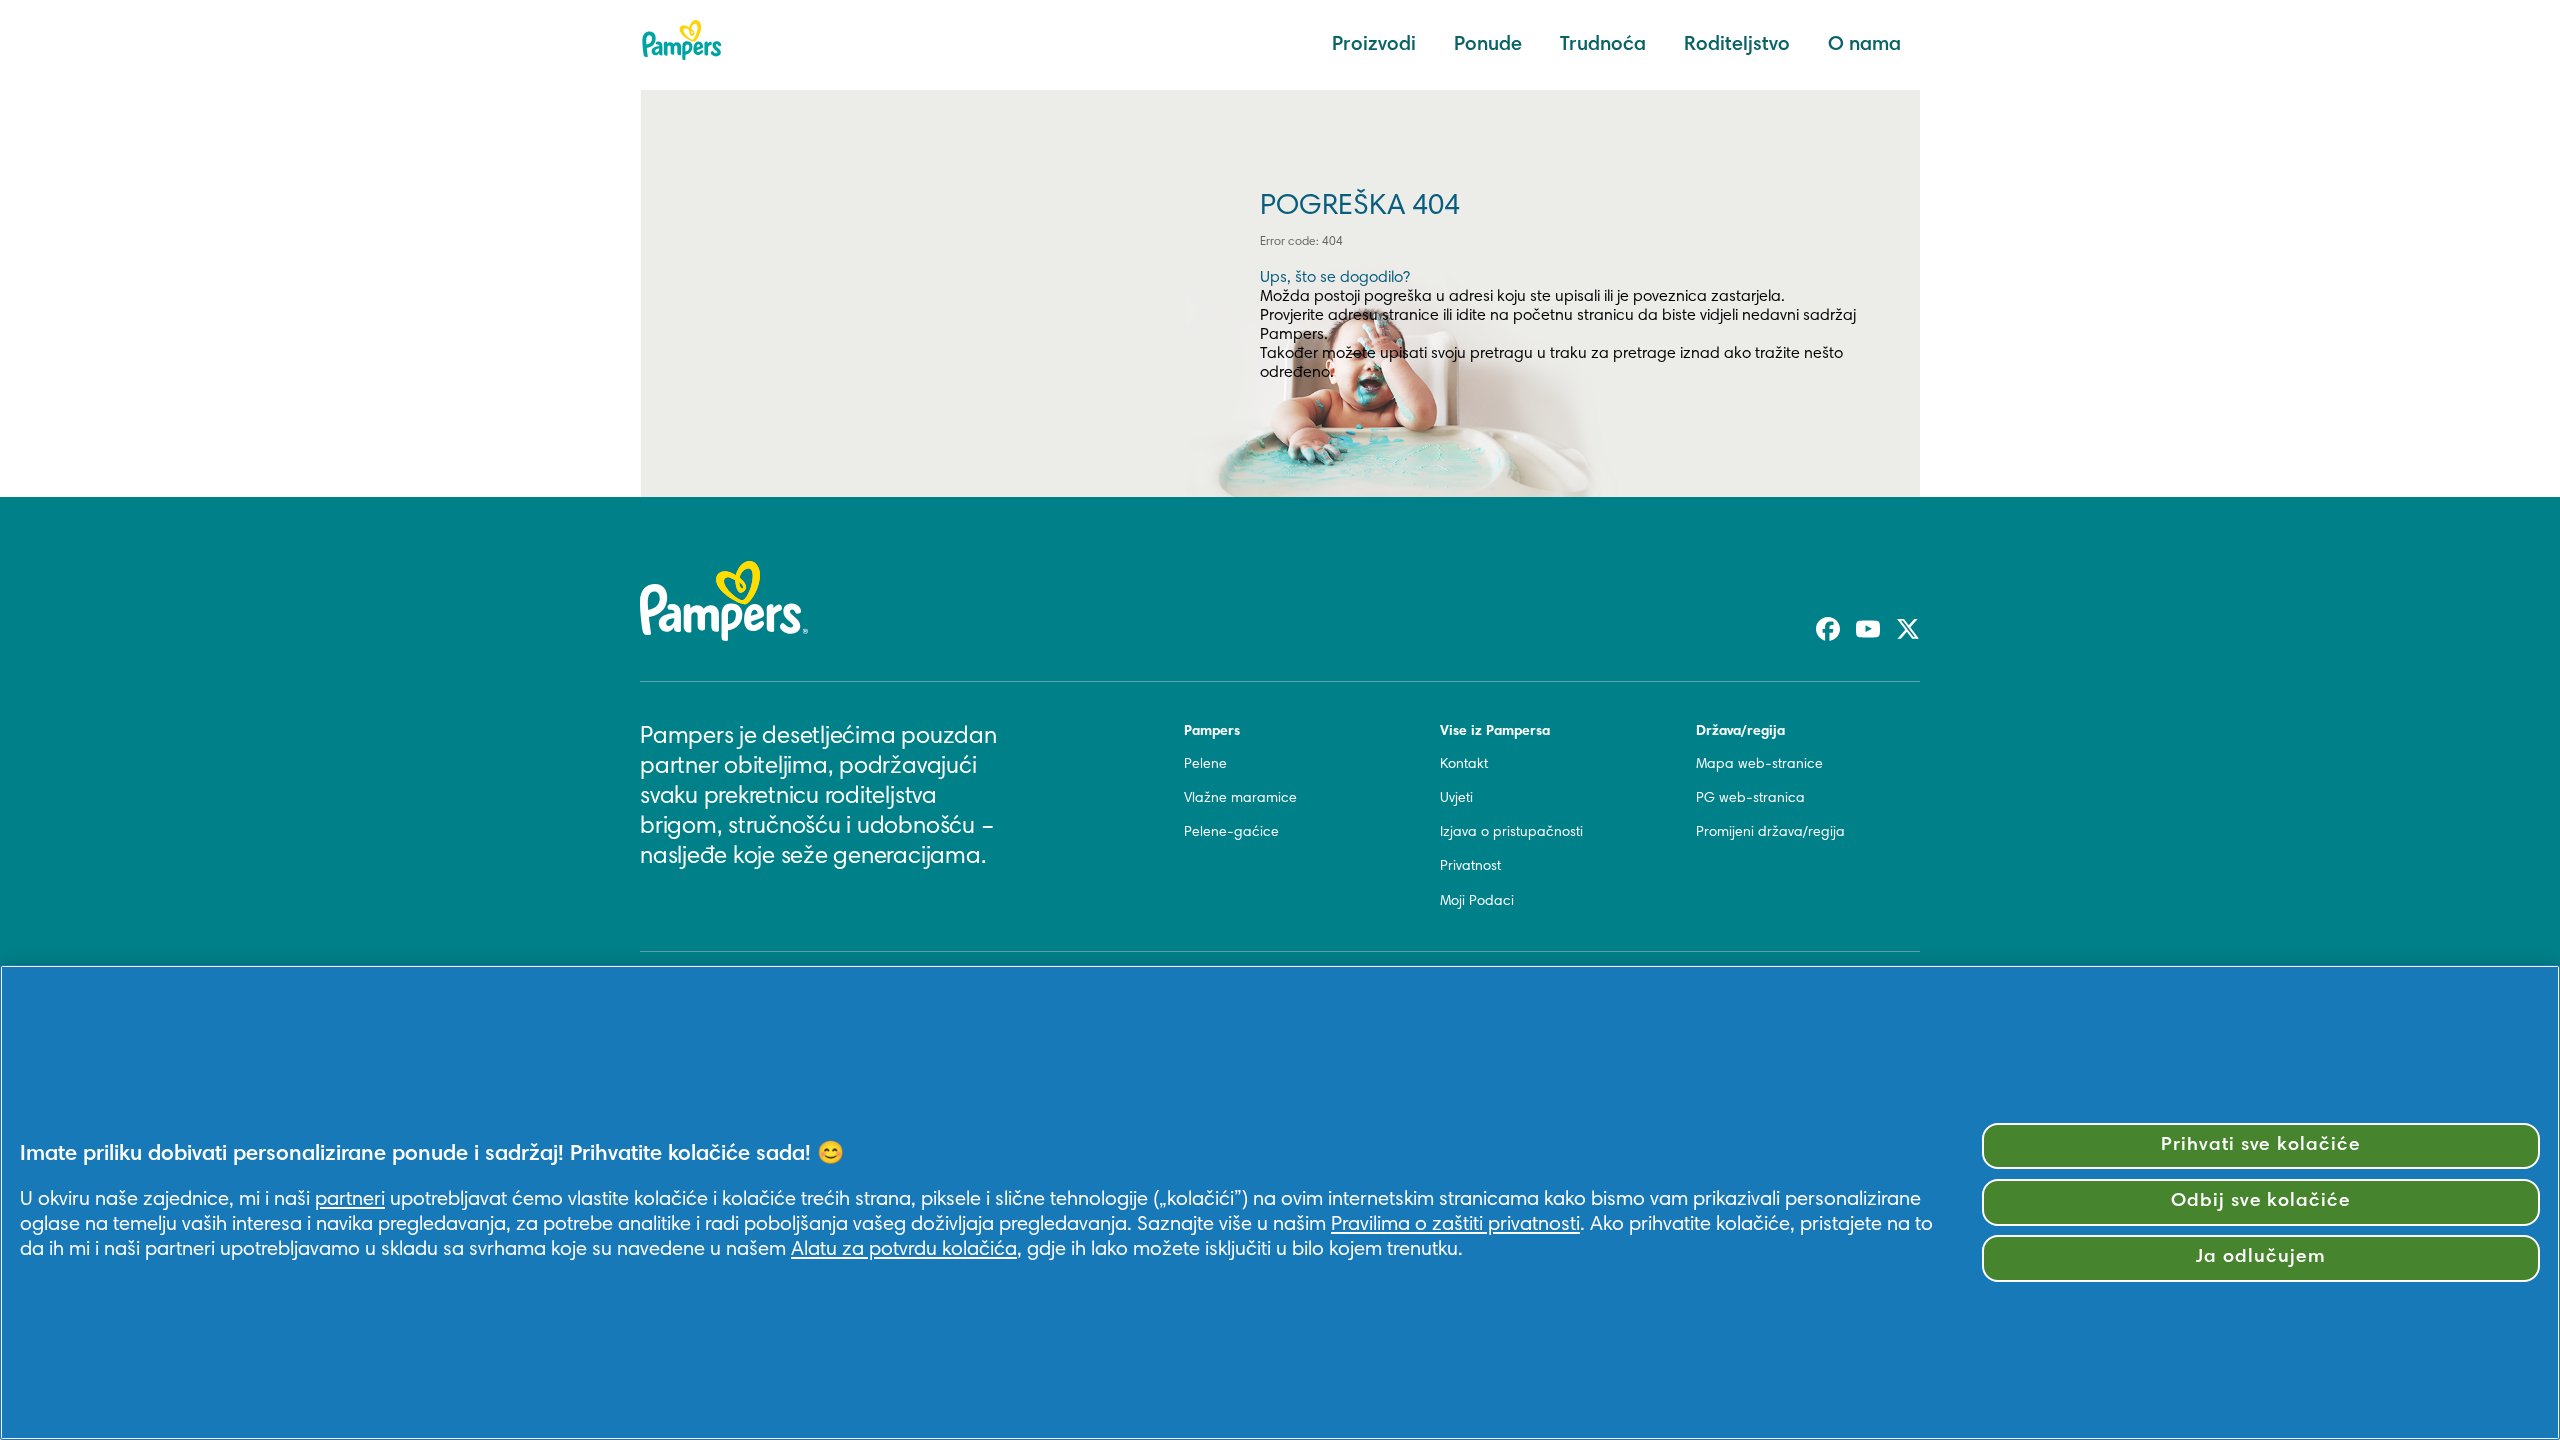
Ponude (1488, 45)
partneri (350, 1200)
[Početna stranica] (682, 40)
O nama (1864, 45)
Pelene (1205, 765)
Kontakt (1464, 765)
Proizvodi (1374, 45)
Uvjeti (1456, 799)
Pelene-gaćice (1231, 833)
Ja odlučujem (2261, 1257)
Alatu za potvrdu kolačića (904, 1250)
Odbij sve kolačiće (2261, 1201)
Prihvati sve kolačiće (2261, 1145)
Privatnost (1470, 867)
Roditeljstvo (1737, 45)
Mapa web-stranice (1759, 765)
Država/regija (1740, 732)
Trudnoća (1603, 45)
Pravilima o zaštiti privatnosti (1455, 1225)
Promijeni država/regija (1770, 833)
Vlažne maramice (1240, 799)
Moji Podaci (1477, 902)
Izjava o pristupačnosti (1511, 833)
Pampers (1212, 732)
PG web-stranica (1750, 799)
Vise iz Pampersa (1495, 732)
